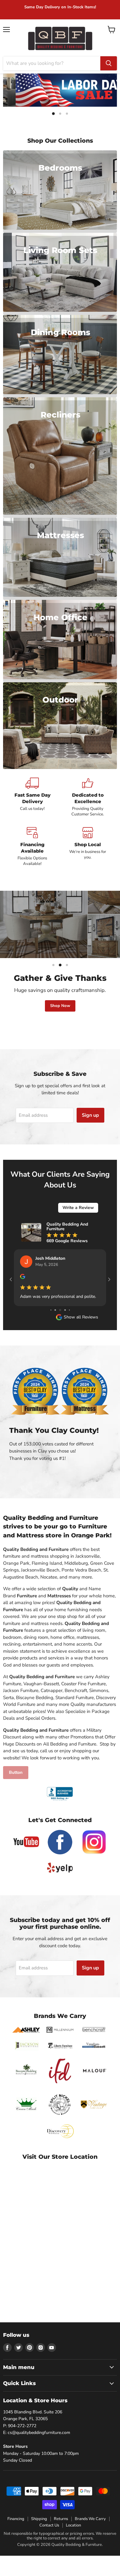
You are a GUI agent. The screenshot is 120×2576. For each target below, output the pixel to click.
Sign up (90, 1115)
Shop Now (60, 1006)
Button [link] (16, 1784)
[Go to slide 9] (62, 1321)
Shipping (39, 2530)
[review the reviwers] (57, 1278)
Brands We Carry (90, 2530)
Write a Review (78, 1208)
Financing (16, 2530)
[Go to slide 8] (57, 1321)
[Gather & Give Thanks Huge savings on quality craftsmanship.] (60, 924)
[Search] (109, 63)
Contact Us (49, 2536)
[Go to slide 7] (53, 1321)
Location (73, 2536)
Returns (61, 2530)
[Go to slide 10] (67, 1321)
